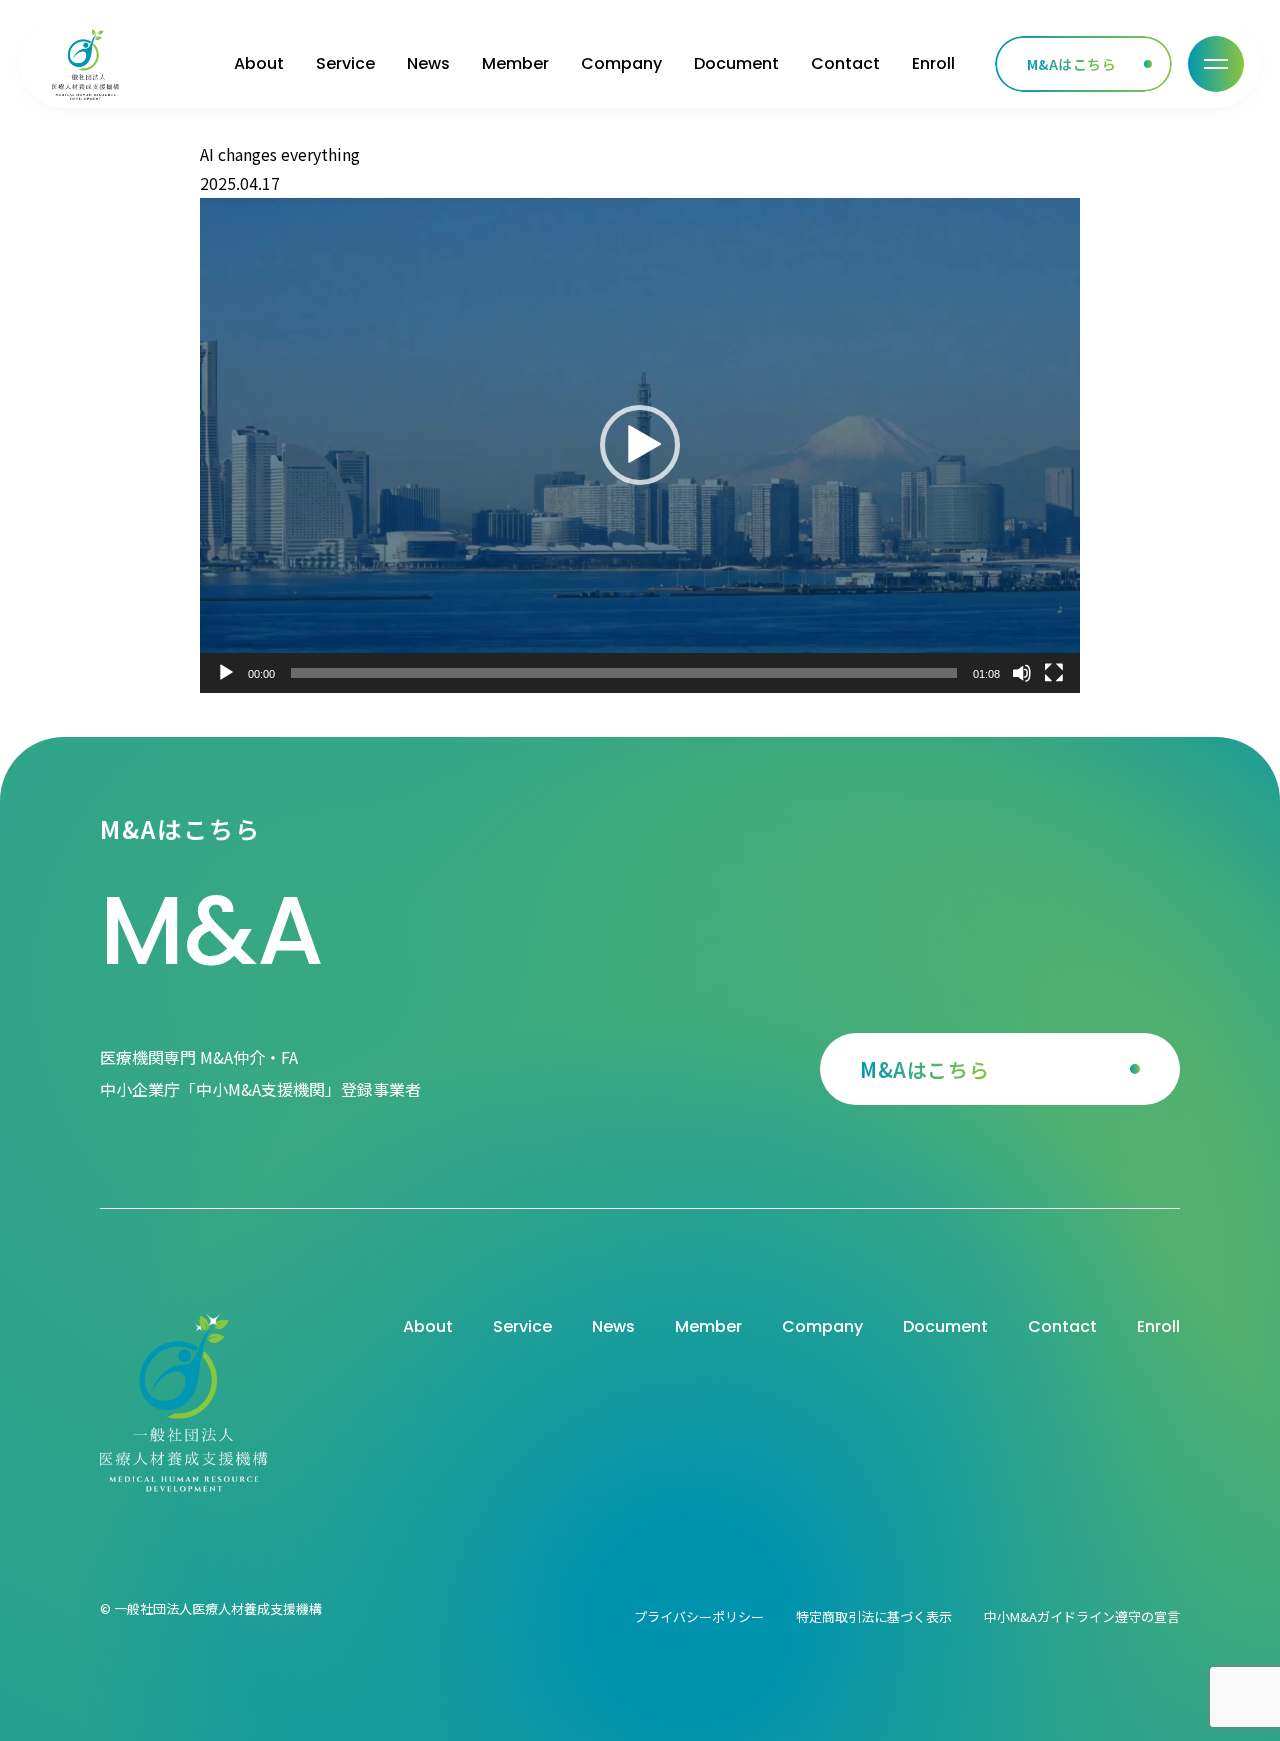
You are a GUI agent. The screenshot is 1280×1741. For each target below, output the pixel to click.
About (259, 63)
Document (736, 63)
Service (345, 63)
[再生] (226, 673)
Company (621, 63)
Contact (845, 63)
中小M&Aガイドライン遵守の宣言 (1082, 1616)
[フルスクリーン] (1054, 673)
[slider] (624, 673)
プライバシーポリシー (699, 1616)
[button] (640, 445)
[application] (640, 445)
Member (515, 63)
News (428, 63)
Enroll (933, 63)
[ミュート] (1022, 673)
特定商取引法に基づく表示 (874, 1616)
